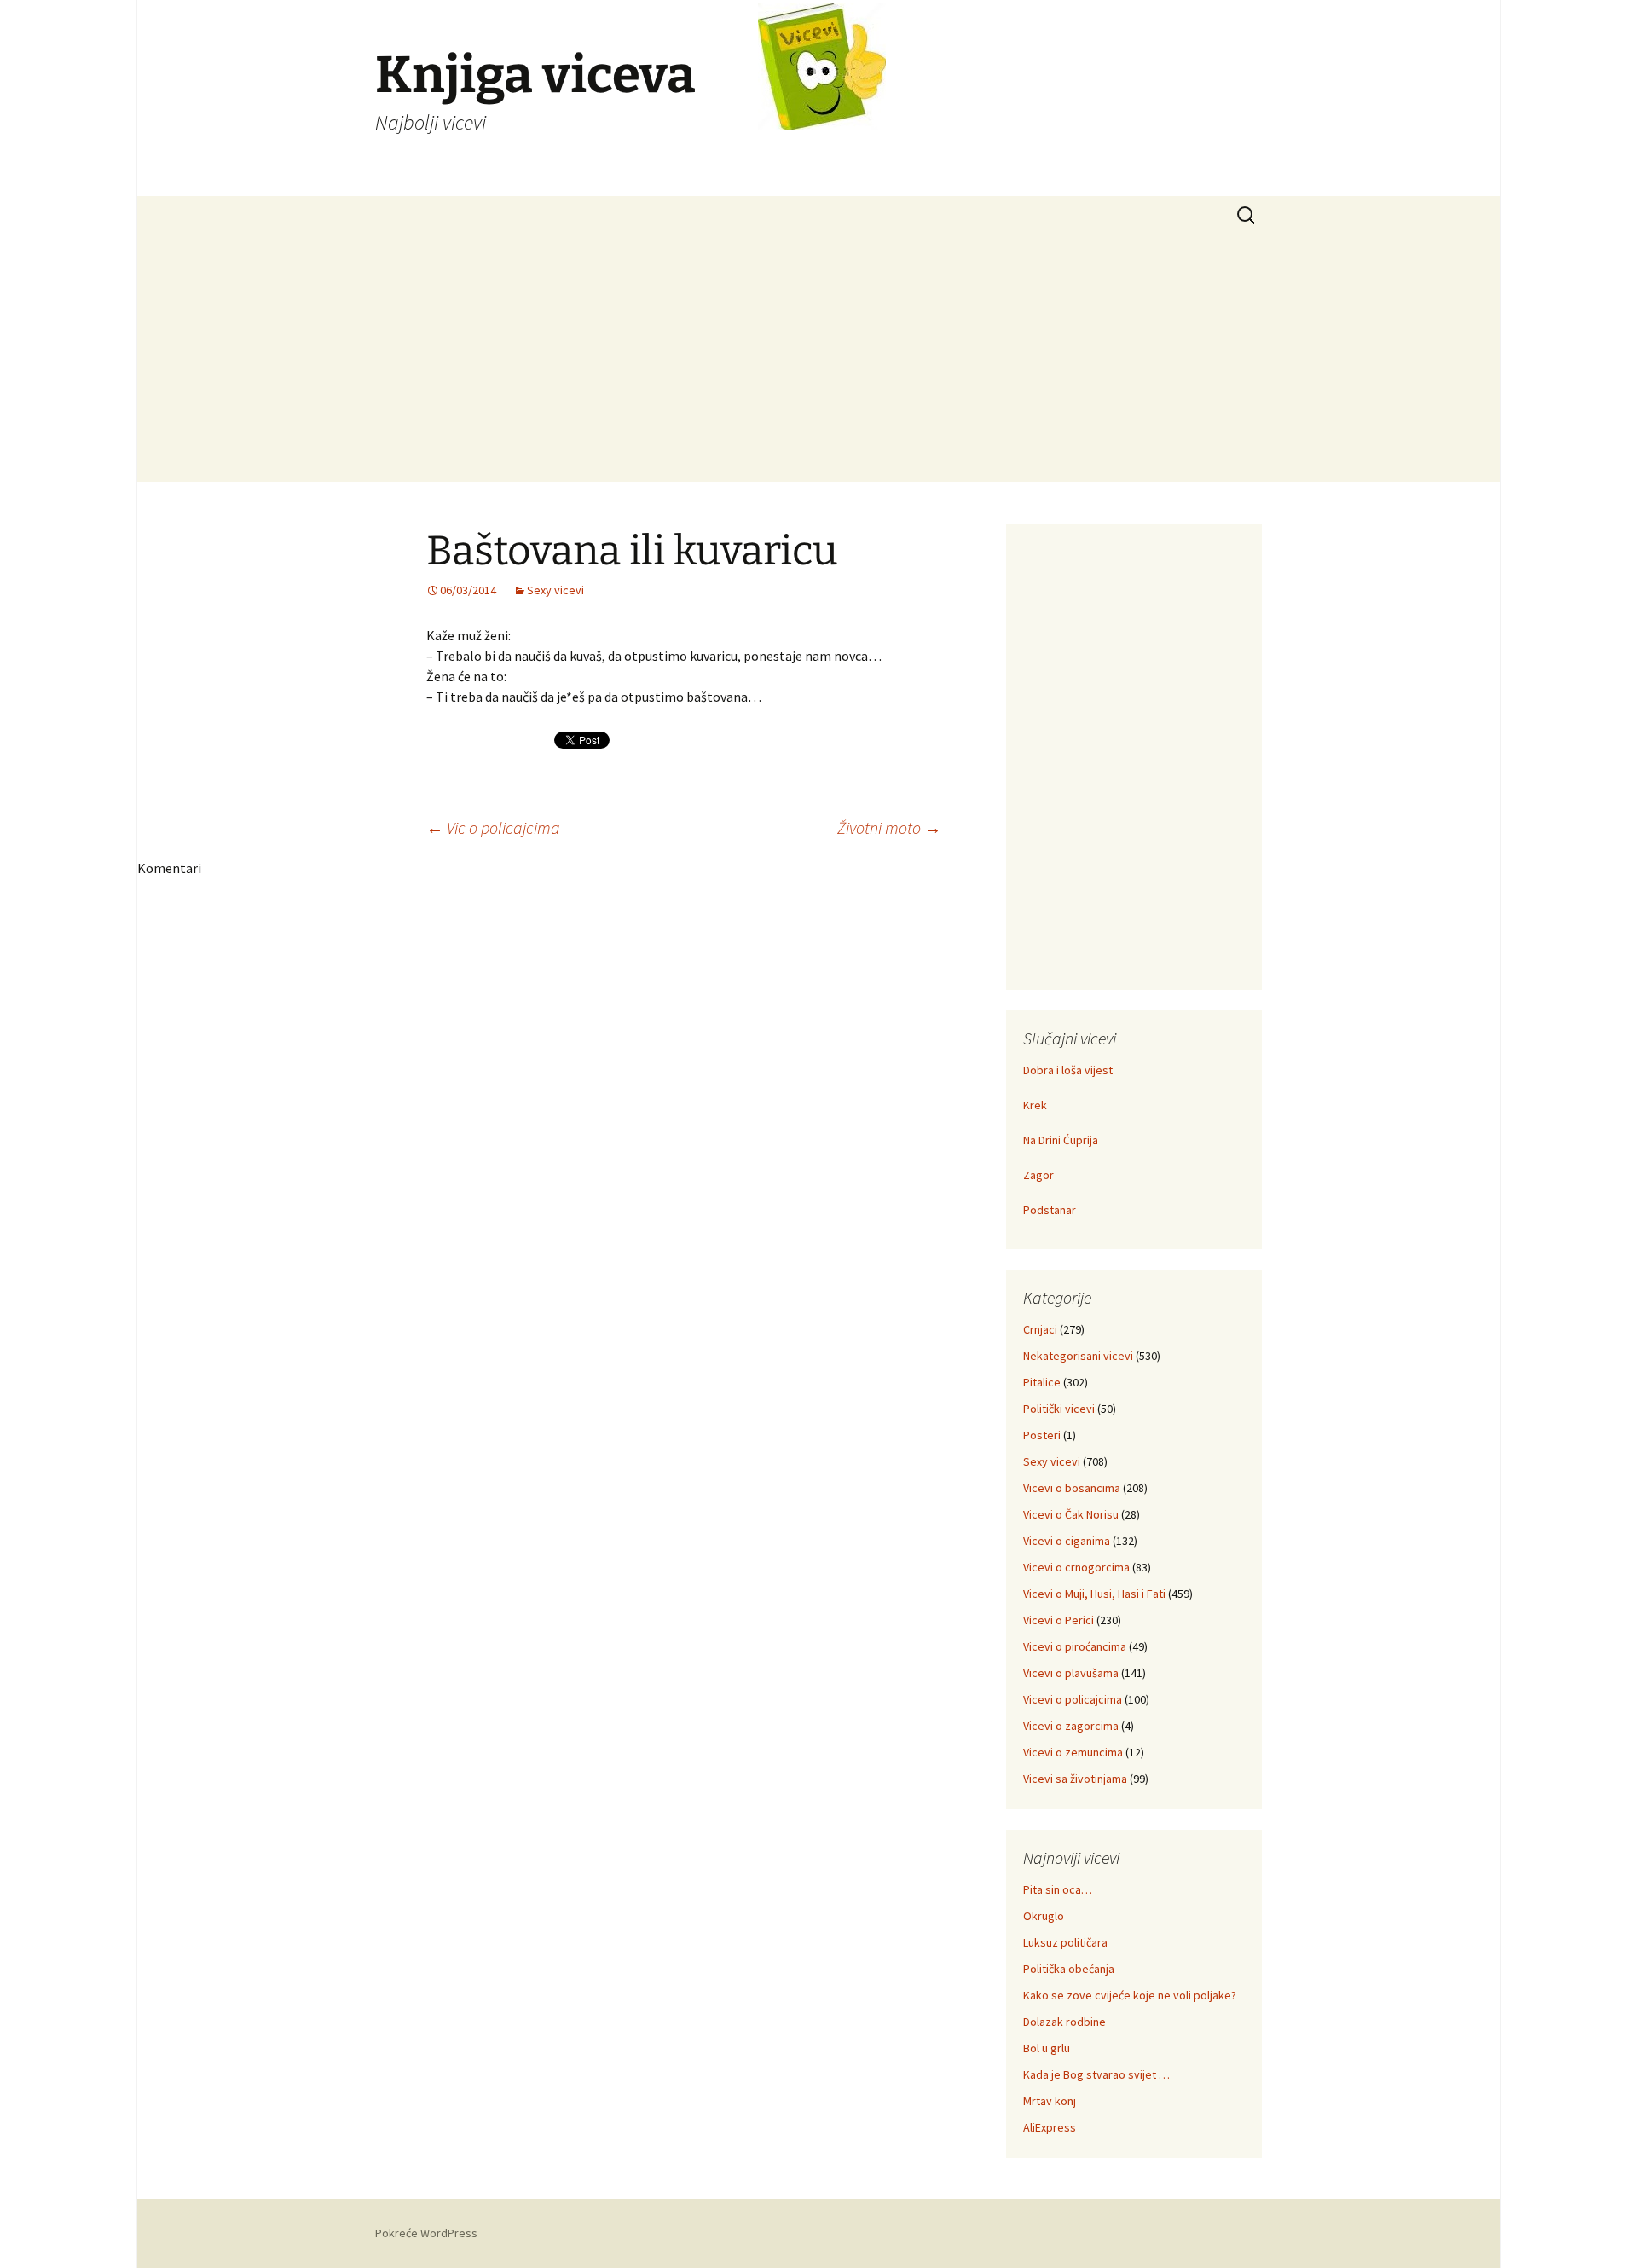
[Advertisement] (818, 362)
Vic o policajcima (493, 827)
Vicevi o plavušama (1071, 1673)
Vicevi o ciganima (1067, 1541)
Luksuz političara (1065, 1942)
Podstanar (1050, 1210)
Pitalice (1042, 1382)
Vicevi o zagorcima (1071, 1726)
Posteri (1042, 1435)
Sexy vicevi (555, 590)
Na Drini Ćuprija (1061, 1140)
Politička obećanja (1069, 1969)
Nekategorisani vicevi (1078, 1356)
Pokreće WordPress (426, 2233)
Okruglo (1044, 1916)
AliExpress (1050, 2127)
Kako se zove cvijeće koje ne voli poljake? (1130, 1995)
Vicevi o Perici (1059, 1620)
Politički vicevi (1059, 1409)
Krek (1035, 1105)
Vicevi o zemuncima (1073, 1752)
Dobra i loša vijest (1068, 1070)
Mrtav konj (1050, 2101)
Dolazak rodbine (1064, 2022)
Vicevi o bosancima (1072, 1488)
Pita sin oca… (1058, 1889)
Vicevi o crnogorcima (1076, 1567)
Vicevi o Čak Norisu (1071, 1514)
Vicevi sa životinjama (1075, 1779)
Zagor (1038, 1175)
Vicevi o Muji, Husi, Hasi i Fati (1094, 1594)
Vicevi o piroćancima (1075, 1646)
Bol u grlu (1047, 2048)
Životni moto (889, 827)
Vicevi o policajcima (1073, 1699)
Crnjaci (1040, 1329)
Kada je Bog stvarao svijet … (1096, 2074)
